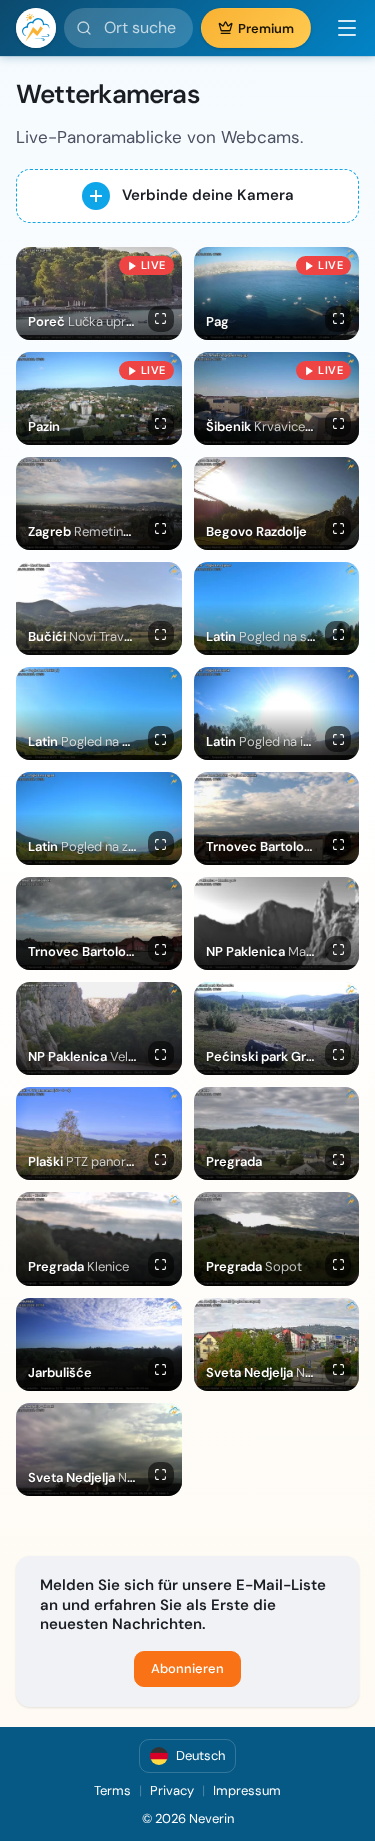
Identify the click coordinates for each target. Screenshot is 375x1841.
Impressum (247, 1790)
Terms (112, 1790)
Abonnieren (187, 1668)
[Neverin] (36, 28)
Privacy (172, 1790)
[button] (339, 28)
